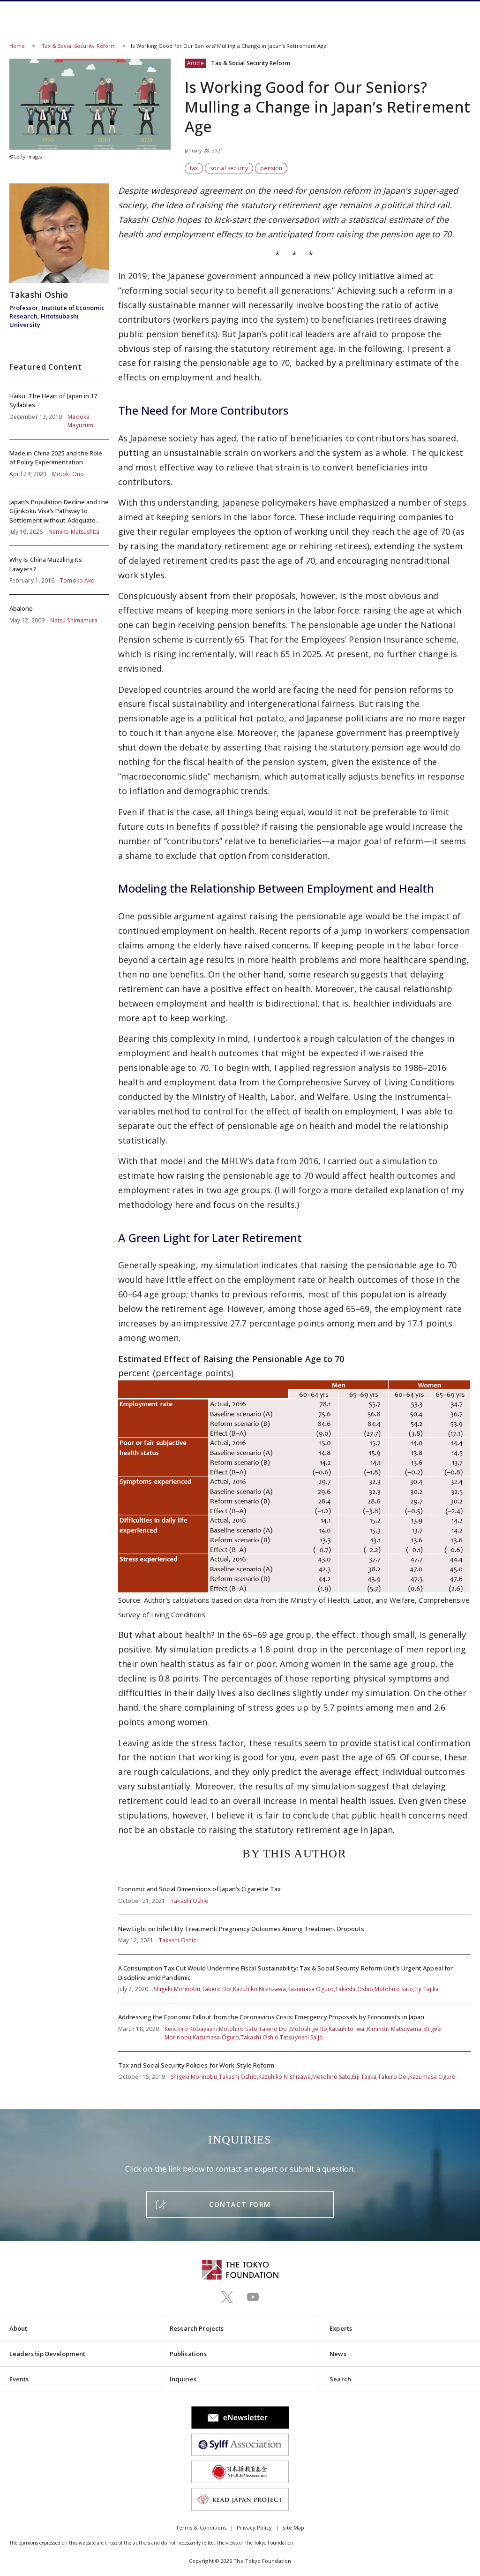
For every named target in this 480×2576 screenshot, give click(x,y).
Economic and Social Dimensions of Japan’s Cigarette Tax (294, 1895)
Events (19, 2379)
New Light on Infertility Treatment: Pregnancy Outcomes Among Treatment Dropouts (294, 1935)
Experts (341, 2328)
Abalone (59, 610)
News (338, 2354)
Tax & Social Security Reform (79, 46)
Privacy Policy (254, 2527)
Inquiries (183, 2379)
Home (17, 46)
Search (340, 2379)
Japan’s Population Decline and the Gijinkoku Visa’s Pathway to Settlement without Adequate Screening (59, 517)
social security (229, 168)
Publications (188, 2354)
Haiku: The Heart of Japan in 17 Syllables (59, 411)
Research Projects (197, 2328)
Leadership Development (47, 2354)
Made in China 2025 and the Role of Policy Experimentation (59, 464)
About (18, 2328)
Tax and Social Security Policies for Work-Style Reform (294, 2067)
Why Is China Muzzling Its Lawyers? (59, 570)
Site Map (293, 2527)
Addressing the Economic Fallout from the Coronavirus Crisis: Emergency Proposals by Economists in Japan (294, 2027)
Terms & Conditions (201, 2527)
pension (271, 168)
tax (194, 168)
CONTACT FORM (240, 2204)
